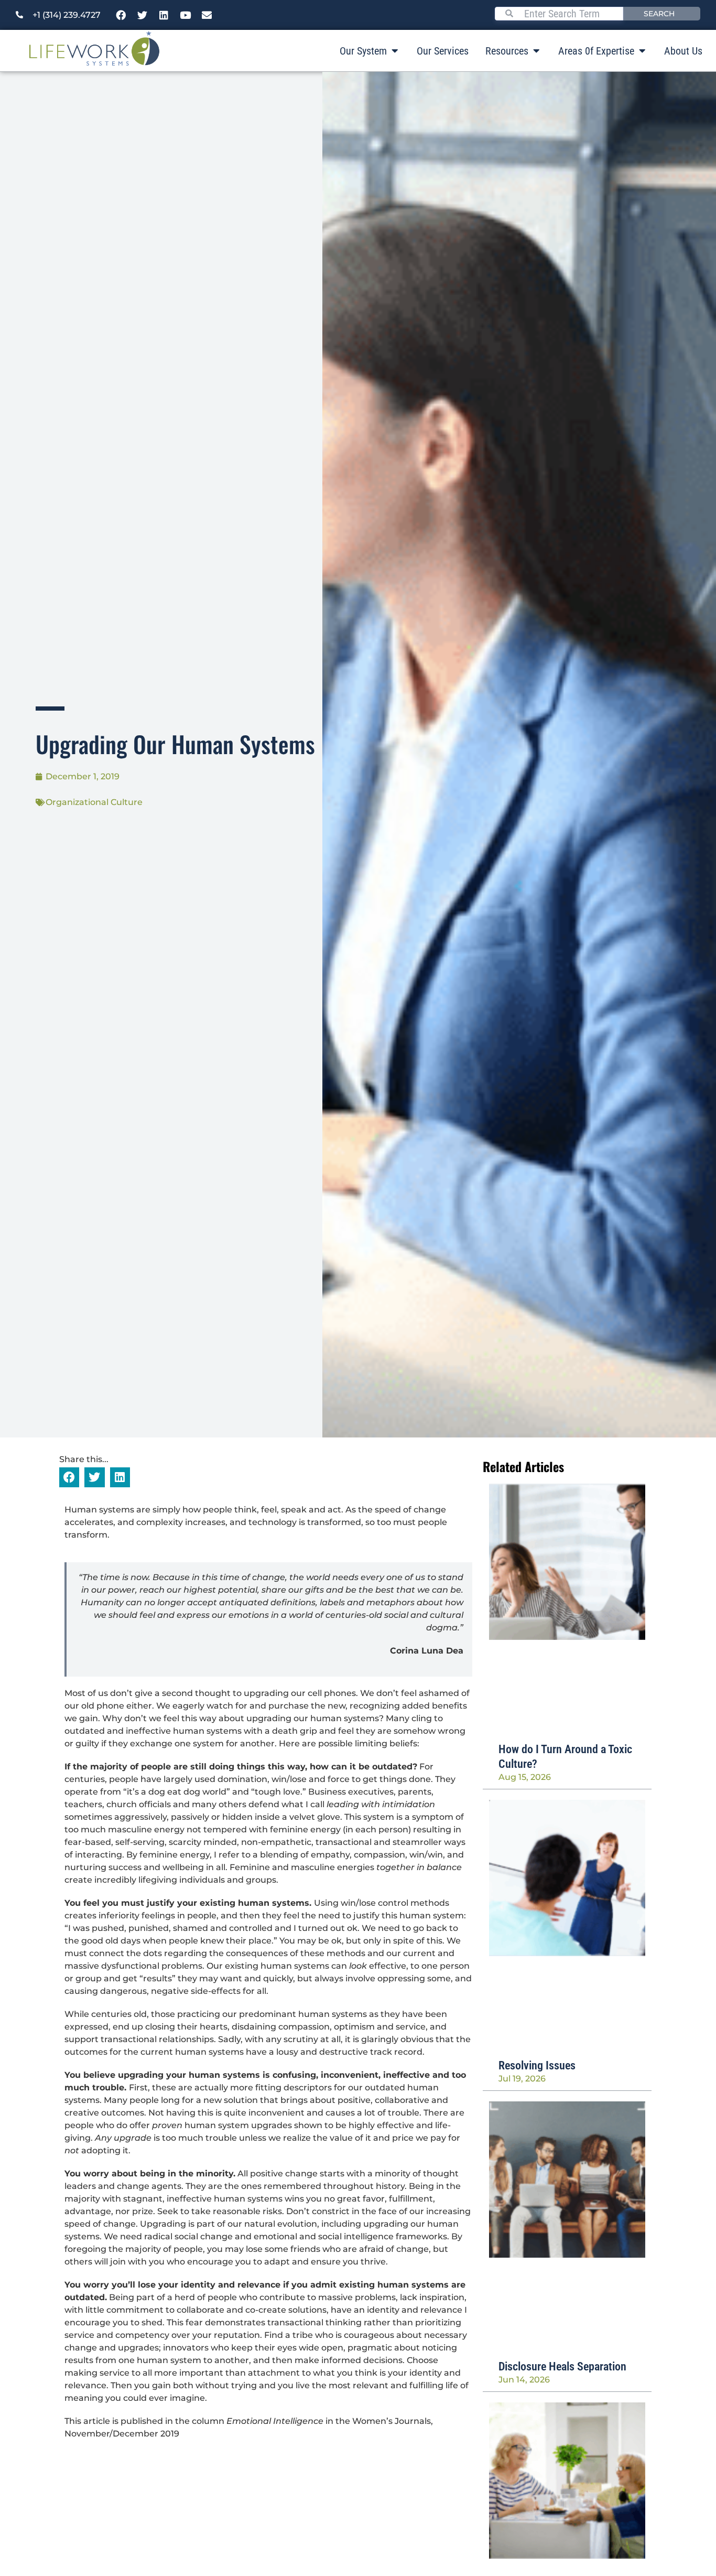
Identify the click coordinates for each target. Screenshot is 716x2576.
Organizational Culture (94, 802)
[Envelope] (207, 15)
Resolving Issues (537, 2065)
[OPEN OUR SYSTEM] (395, 51)
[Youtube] (186, 15)
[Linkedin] (164, 15)
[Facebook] (121, 15)
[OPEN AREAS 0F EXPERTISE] (642, 51)
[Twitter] (143, 15)
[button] (69, 1477)
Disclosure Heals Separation (562, 2366)
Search (659, 14)
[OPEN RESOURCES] (536, 51)
